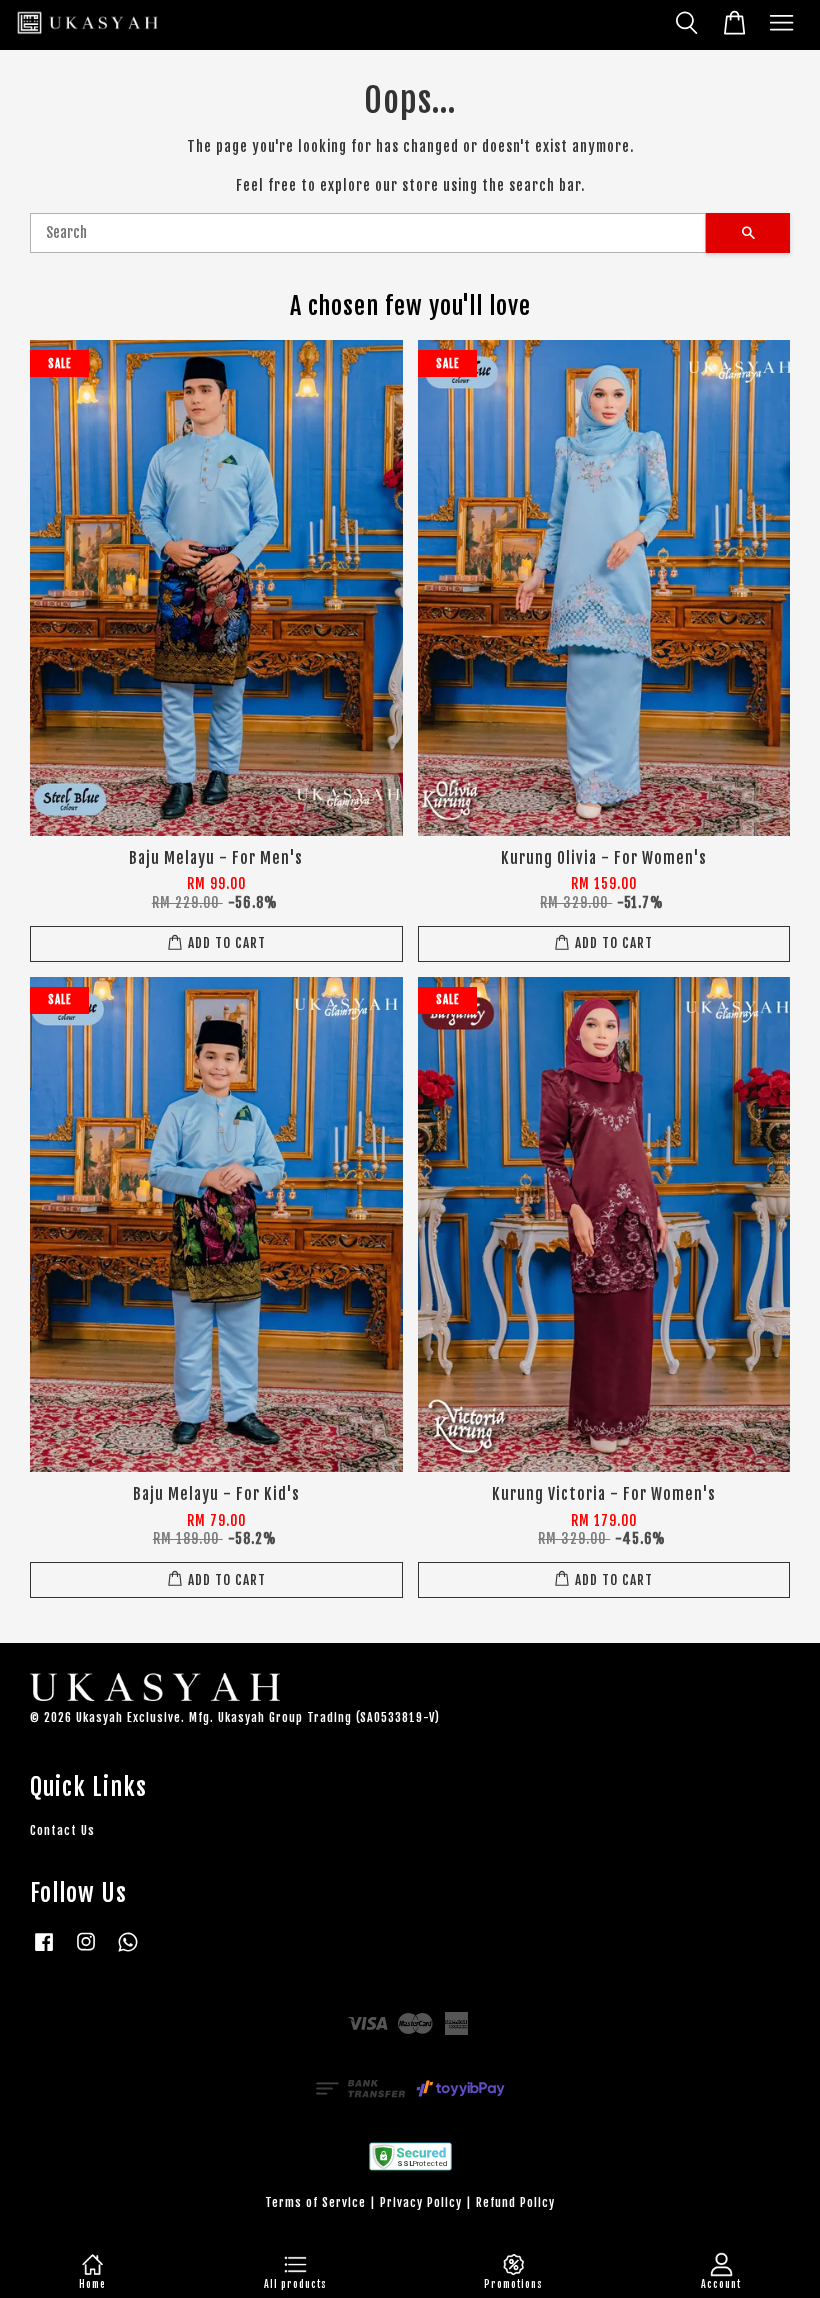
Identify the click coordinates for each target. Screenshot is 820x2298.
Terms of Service (315, 2202)
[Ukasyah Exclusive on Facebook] (44, 1951)
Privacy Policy (421, 2202)
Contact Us (62, 1830)
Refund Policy (515, 2202)
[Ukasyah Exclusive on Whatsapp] (128, 1951)
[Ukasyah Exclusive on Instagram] (86, 1951)
